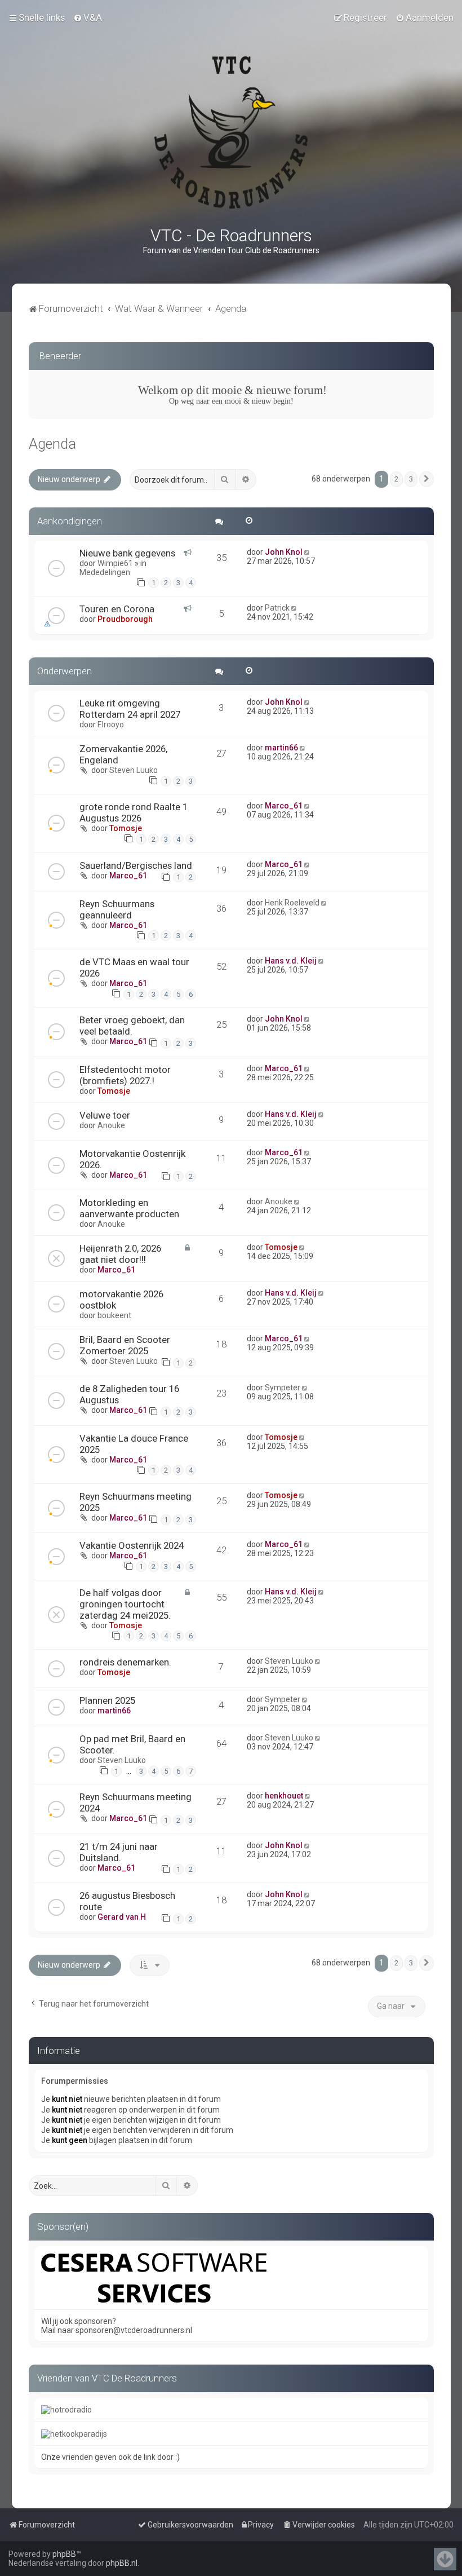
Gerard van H (122, 1917)
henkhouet (284, 1796)
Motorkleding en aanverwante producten (129, 1208)
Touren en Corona (117, 609)
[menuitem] (88, 17)
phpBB (64, 2554)
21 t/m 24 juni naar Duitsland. (119, 1852)
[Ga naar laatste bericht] (308, 552)
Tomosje (126, 828)
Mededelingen (105, 572)
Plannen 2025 (107, 1700)
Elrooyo (111, 724)
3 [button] (411, 479)
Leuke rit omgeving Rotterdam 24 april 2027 (130, 709)
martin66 (281, 748)
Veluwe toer (105, 1115)
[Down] (445, 2559)
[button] (427, 479)
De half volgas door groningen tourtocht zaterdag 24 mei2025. (125, 1604)
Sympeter (283, 1388)
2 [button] (396, 479)
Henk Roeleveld (292, 903)
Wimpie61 (115, 563)
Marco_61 (284, 806)
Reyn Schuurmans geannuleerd (117, 909)
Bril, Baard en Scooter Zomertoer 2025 (125, 1345)
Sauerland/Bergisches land (136, 865)
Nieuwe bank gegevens (127, 553)
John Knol (284, 552)
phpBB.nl (122, 2563)
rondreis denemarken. (125, 1662)
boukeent (114, 1315)
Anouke (111, 1125)
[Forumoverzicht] (231, 132)
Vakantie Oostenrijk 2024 (132, 1545)
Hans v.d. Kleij (291, 961)
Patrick (277, 608)
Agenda (52, 444)
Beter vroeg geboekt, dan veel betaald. (132, 1026)
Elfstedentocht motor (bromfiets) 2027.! (125, 1075)
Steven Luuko (134, 770)
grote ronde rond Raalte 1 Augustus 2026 (134, 812)
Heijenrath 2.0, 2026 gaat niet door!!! (120, 1254)
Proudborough (125, 619)
